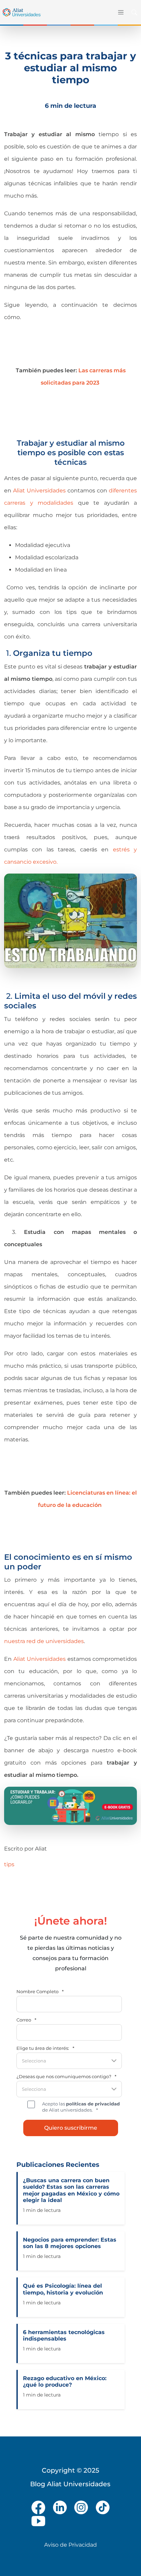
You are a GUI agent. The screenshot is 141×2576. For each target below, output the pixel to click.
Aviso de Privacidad (70, 2545)
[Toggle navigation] (120, 12)
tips (9, 1864)
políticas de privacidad (93, 2104)
